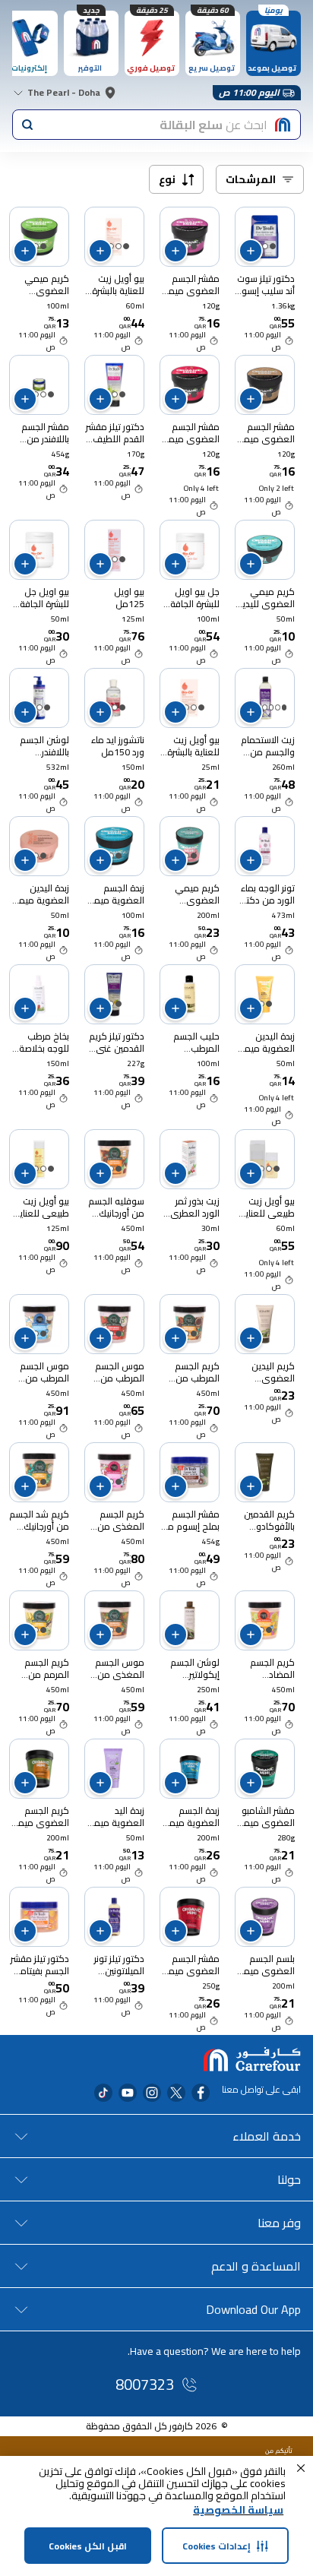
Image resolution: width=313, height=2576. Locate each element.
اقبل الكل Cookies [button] (88, 2546)
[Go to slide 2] (265, 246)
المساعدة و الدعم (256, 2266)
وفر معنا (279, 2223)
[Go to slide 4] (264, 707)
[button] (301, 2468)
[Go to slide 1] (273, 246)
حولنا (289, 2179)
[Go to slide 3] (271, 707)
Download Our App (253, 2309)
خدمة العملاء (267, 2136)
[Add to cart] (251, 251)
